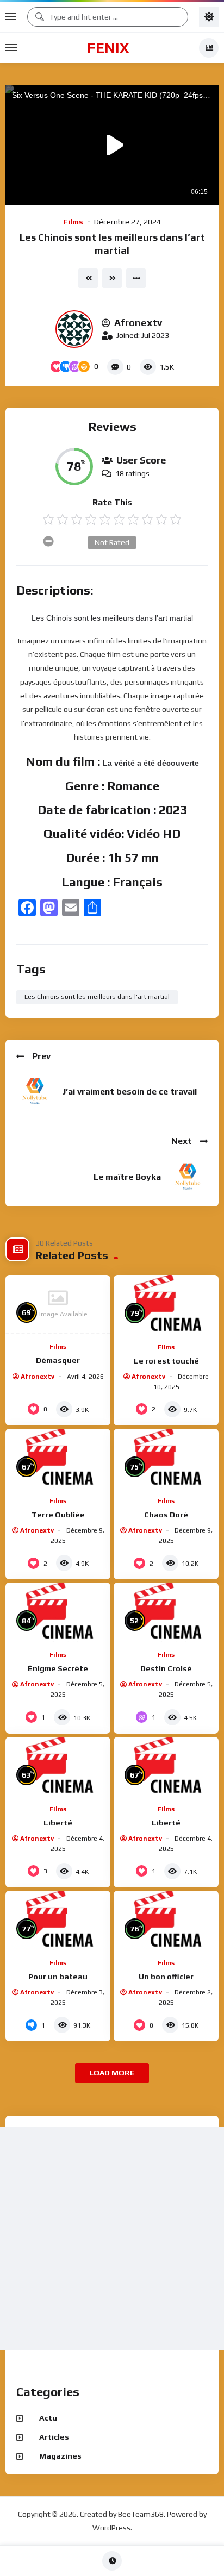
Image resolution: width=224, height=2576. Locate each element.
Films (73, 222)
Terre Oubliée (58, 1515)
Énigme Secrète (58, 1668)
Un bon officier (166, 1977)
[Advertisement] (112, 2239)
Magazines (60, 2456)
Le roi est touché (166, 1361)
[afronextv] (74, 329)
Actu (48, 2418)
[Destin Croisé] (166, 1612)
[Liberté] (58, 1767)
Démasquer (58, 1360)
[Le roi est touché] (166, 1305)
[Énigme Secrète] (58, 1612)
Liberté (58, 1823)
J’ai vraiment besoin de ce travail (129, 1092)
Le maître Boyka (127, 1177)
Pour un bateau (58, 1977)
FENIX (108, 48)
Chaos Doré (166, 1515)
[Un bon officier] (166, 1920)
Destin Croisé (166, 1668)
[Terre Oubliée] (58, 1458)
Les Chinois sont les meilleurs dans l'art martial (97, 997)
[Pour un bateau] (58, 1920)
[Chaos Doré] (166, 1458)
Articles (54, 2437)
